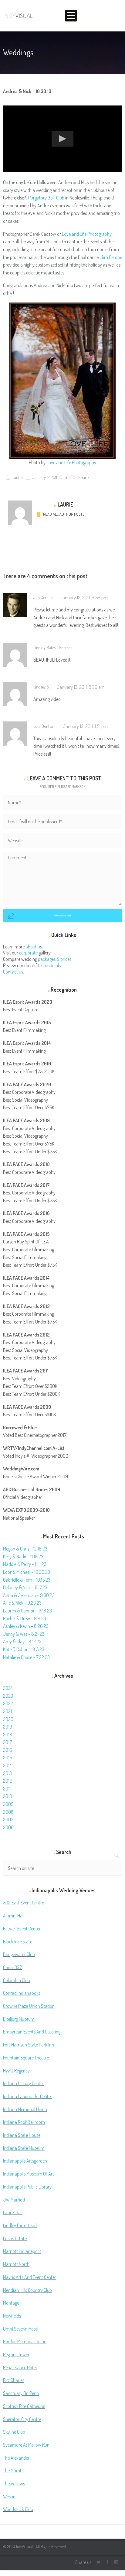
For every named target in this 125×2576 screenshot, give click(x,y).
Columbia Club (17, 1980)
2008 (8, 1812)
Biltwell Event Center (22, 1929)
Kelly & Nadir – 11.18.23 (23, 1557)
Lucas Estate (15, 2238)
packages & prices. (55, 959)
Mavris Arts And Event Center (30, 2277)
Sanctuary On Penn (21, 2393)
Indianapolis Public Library (27, 2187)
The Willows (14, 2484)
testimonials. (50, 965)
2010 (8, 1796)
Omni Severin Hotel (21, 2329)
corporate (28, 953)
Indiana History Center (24, 2083)
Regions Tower (16, 2354)
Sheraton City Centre (22, 2419)
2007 (8, 1819)
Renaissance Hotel (20, 2367)
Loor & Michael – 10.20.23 (27, 1572)
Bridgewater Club (19, 1954)
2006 (8, 1827)
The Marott (13, 2471)
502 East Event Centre (24, 1903)
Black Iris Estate (18, 1942)
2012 (7, 1781)
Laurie (17, 477)
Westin (9, 2497)
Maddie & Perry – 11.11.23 (25, 1564)
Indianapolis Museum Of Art (29, 2174)
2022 (8, 1703)
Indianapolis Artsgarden (25, 2161)
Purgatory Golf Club (46, 198)
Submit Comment (62, 915)
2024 (8, 1688)
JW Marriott (14, 2200)
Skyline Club (14, 2432)
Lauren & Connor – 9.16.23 (27, 1611)
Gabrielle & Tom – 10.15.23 (27, 1580)
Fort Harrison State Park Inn (29, 2045)
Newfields (12, 2316)
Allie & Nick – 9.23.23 (22, 1603)
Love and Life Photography (87, 234)
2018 (8, 1735)
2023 (8, 1696)
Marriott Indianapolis (22, 2251)
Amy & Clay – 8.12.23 (22, 1641)
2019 (8, 1727)
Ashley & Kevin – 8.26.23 (26, 1626)
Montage (11, 2303)
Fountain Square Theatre (26, 2058)
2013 (7, 1773)
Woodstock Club (18, 2509)
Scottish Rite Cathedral (24, 2406)
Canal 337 (12, 1967)
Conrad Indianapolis (22, 1993)
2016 (8, 1750)
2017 (7, 1742)
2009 (8, 1804)
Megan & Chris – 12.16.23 (25, 1549)
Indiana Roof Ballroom (24, 2122)
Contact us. (14, 972)
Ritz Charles (14, 2380)
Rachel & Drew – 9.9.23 (25, 1619)
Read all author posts (64, 514)
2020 (8, 1719)
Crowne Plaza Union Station (29, 2006)
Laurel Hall (13, 2212)
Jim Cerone (111, 257)
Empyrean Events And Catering (32, 2032)
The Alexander (16, 2458)
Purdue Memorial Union (25, 2341)
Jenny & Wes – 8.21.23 (24, 1634)
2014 (7, 1765)
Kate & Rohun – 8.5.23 (24, 1649)
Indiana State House (22, 2135)
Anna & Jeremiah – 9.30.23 (29, 1595)
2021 (7, 1711)
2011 (7, 1789)
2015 (7, 1758)
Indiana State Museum (24, 2148)
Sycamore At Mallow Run (26, 2445)
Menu (71, 16)
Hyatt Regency (16, 2071)
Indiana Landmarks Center (28, 2096)
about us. (34, 947)
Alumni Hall (14, 1916)
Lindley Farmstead (20, 2225)
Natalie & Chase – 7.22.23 (26, 1657)
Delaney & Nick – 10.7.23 (25, 1587)
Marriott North (16, 2264)
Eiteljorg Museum (19, 2019)
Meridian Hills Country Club (27, 2290)
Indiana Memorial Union (25, 2109)
